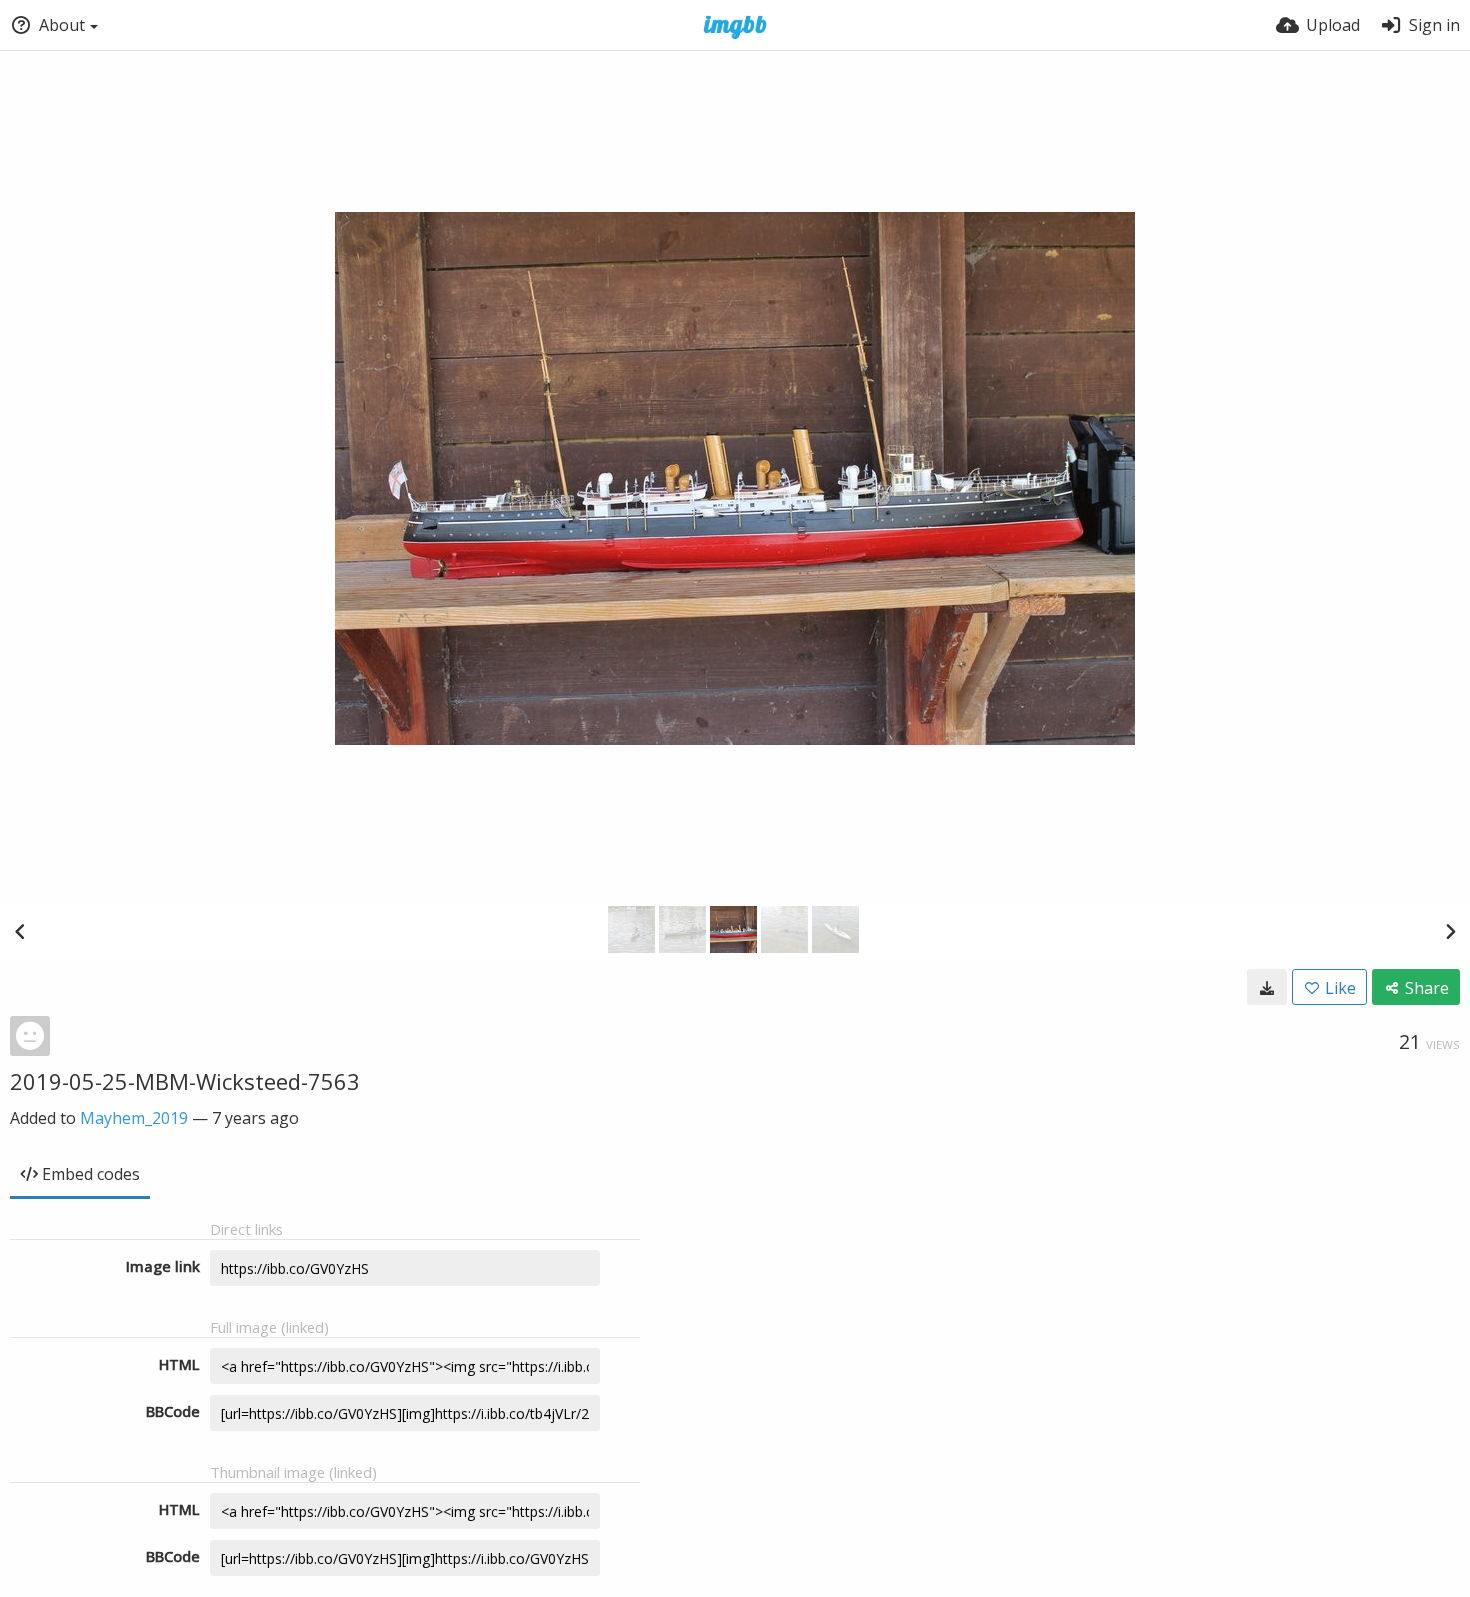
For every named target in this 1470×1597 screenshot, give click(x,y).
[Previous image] (20, 931)
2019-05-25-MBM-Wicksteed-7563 (185, 1081)
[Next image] (1450, 931)
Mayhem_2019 (134, 1118)
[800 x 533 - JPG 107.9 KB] (1267, 987)
